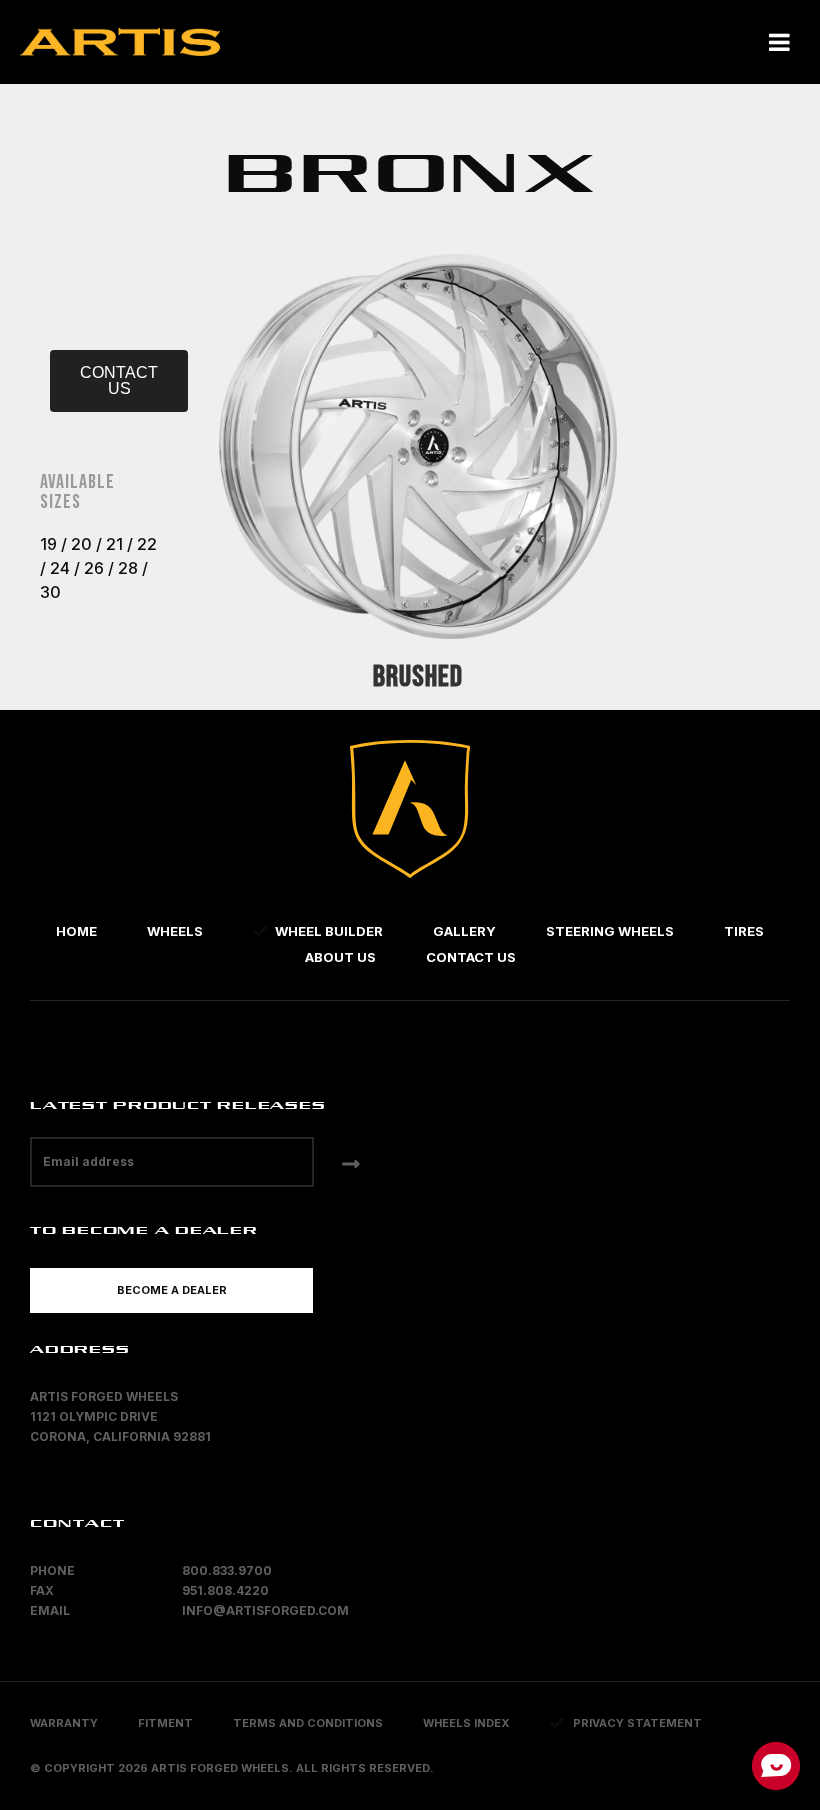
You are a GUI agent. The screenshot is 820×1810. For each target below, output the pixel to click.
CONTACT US (119, 380)
